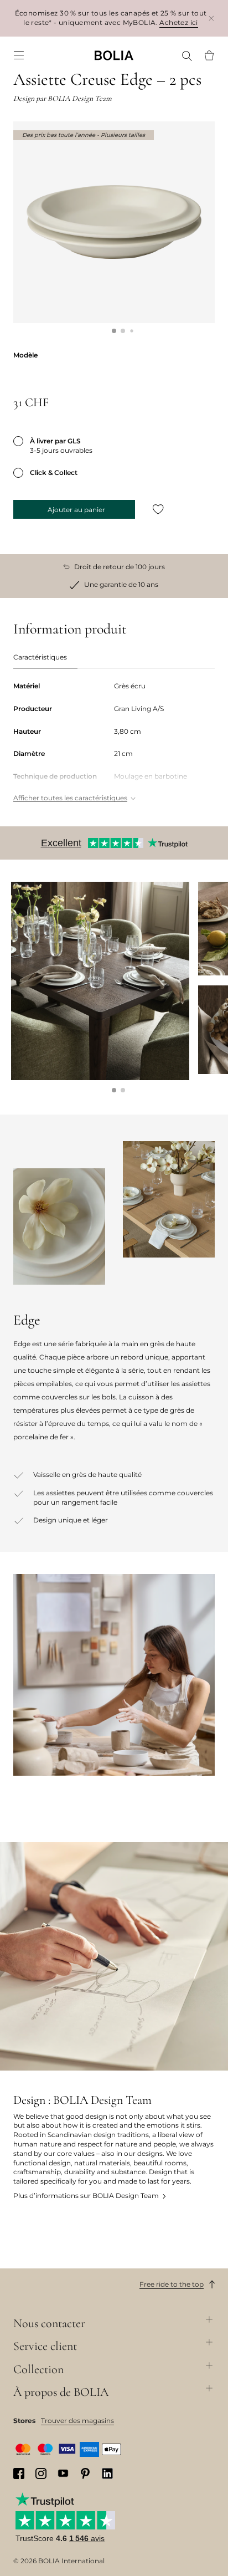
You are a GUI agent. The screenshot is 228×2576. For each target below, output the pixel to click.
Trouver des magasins (77, 2421)
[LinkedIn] (107, 2473)
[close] (211, 18)
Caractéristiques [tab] (40, 657)
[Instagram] (41, 2473)
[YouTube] (63, 2473)
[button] (114, 331)
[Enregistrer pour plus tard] (158, 509)
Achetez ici (179, 22)
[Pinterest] (85, 2473)
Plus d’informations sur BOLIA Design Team (86, 2196)
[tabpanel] (114, 743)
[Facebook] (19, 2473)
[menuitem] (19, 55)
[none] (114, 55)
